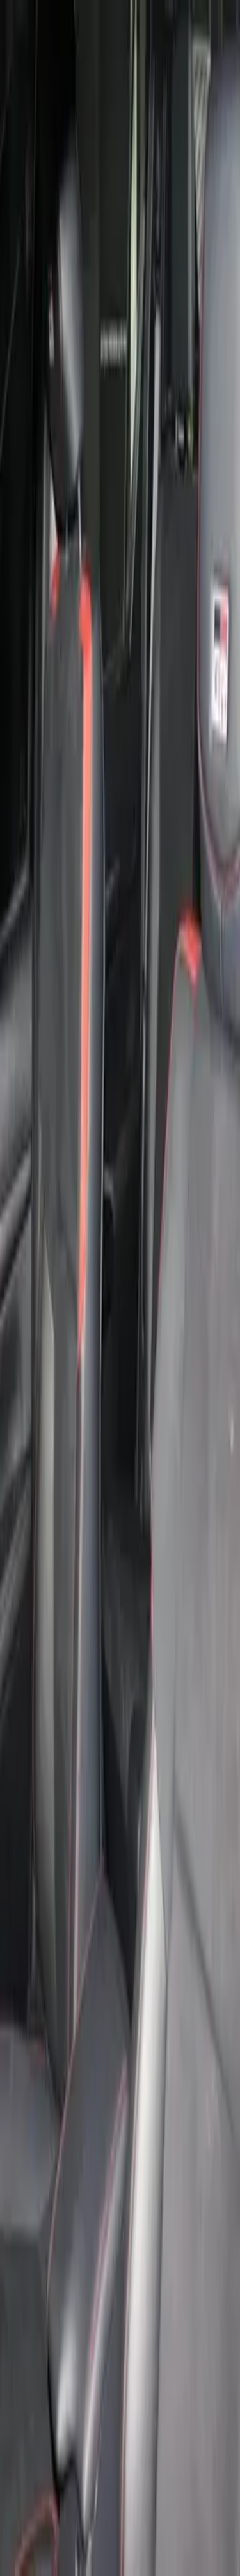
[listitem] (92, 645)
